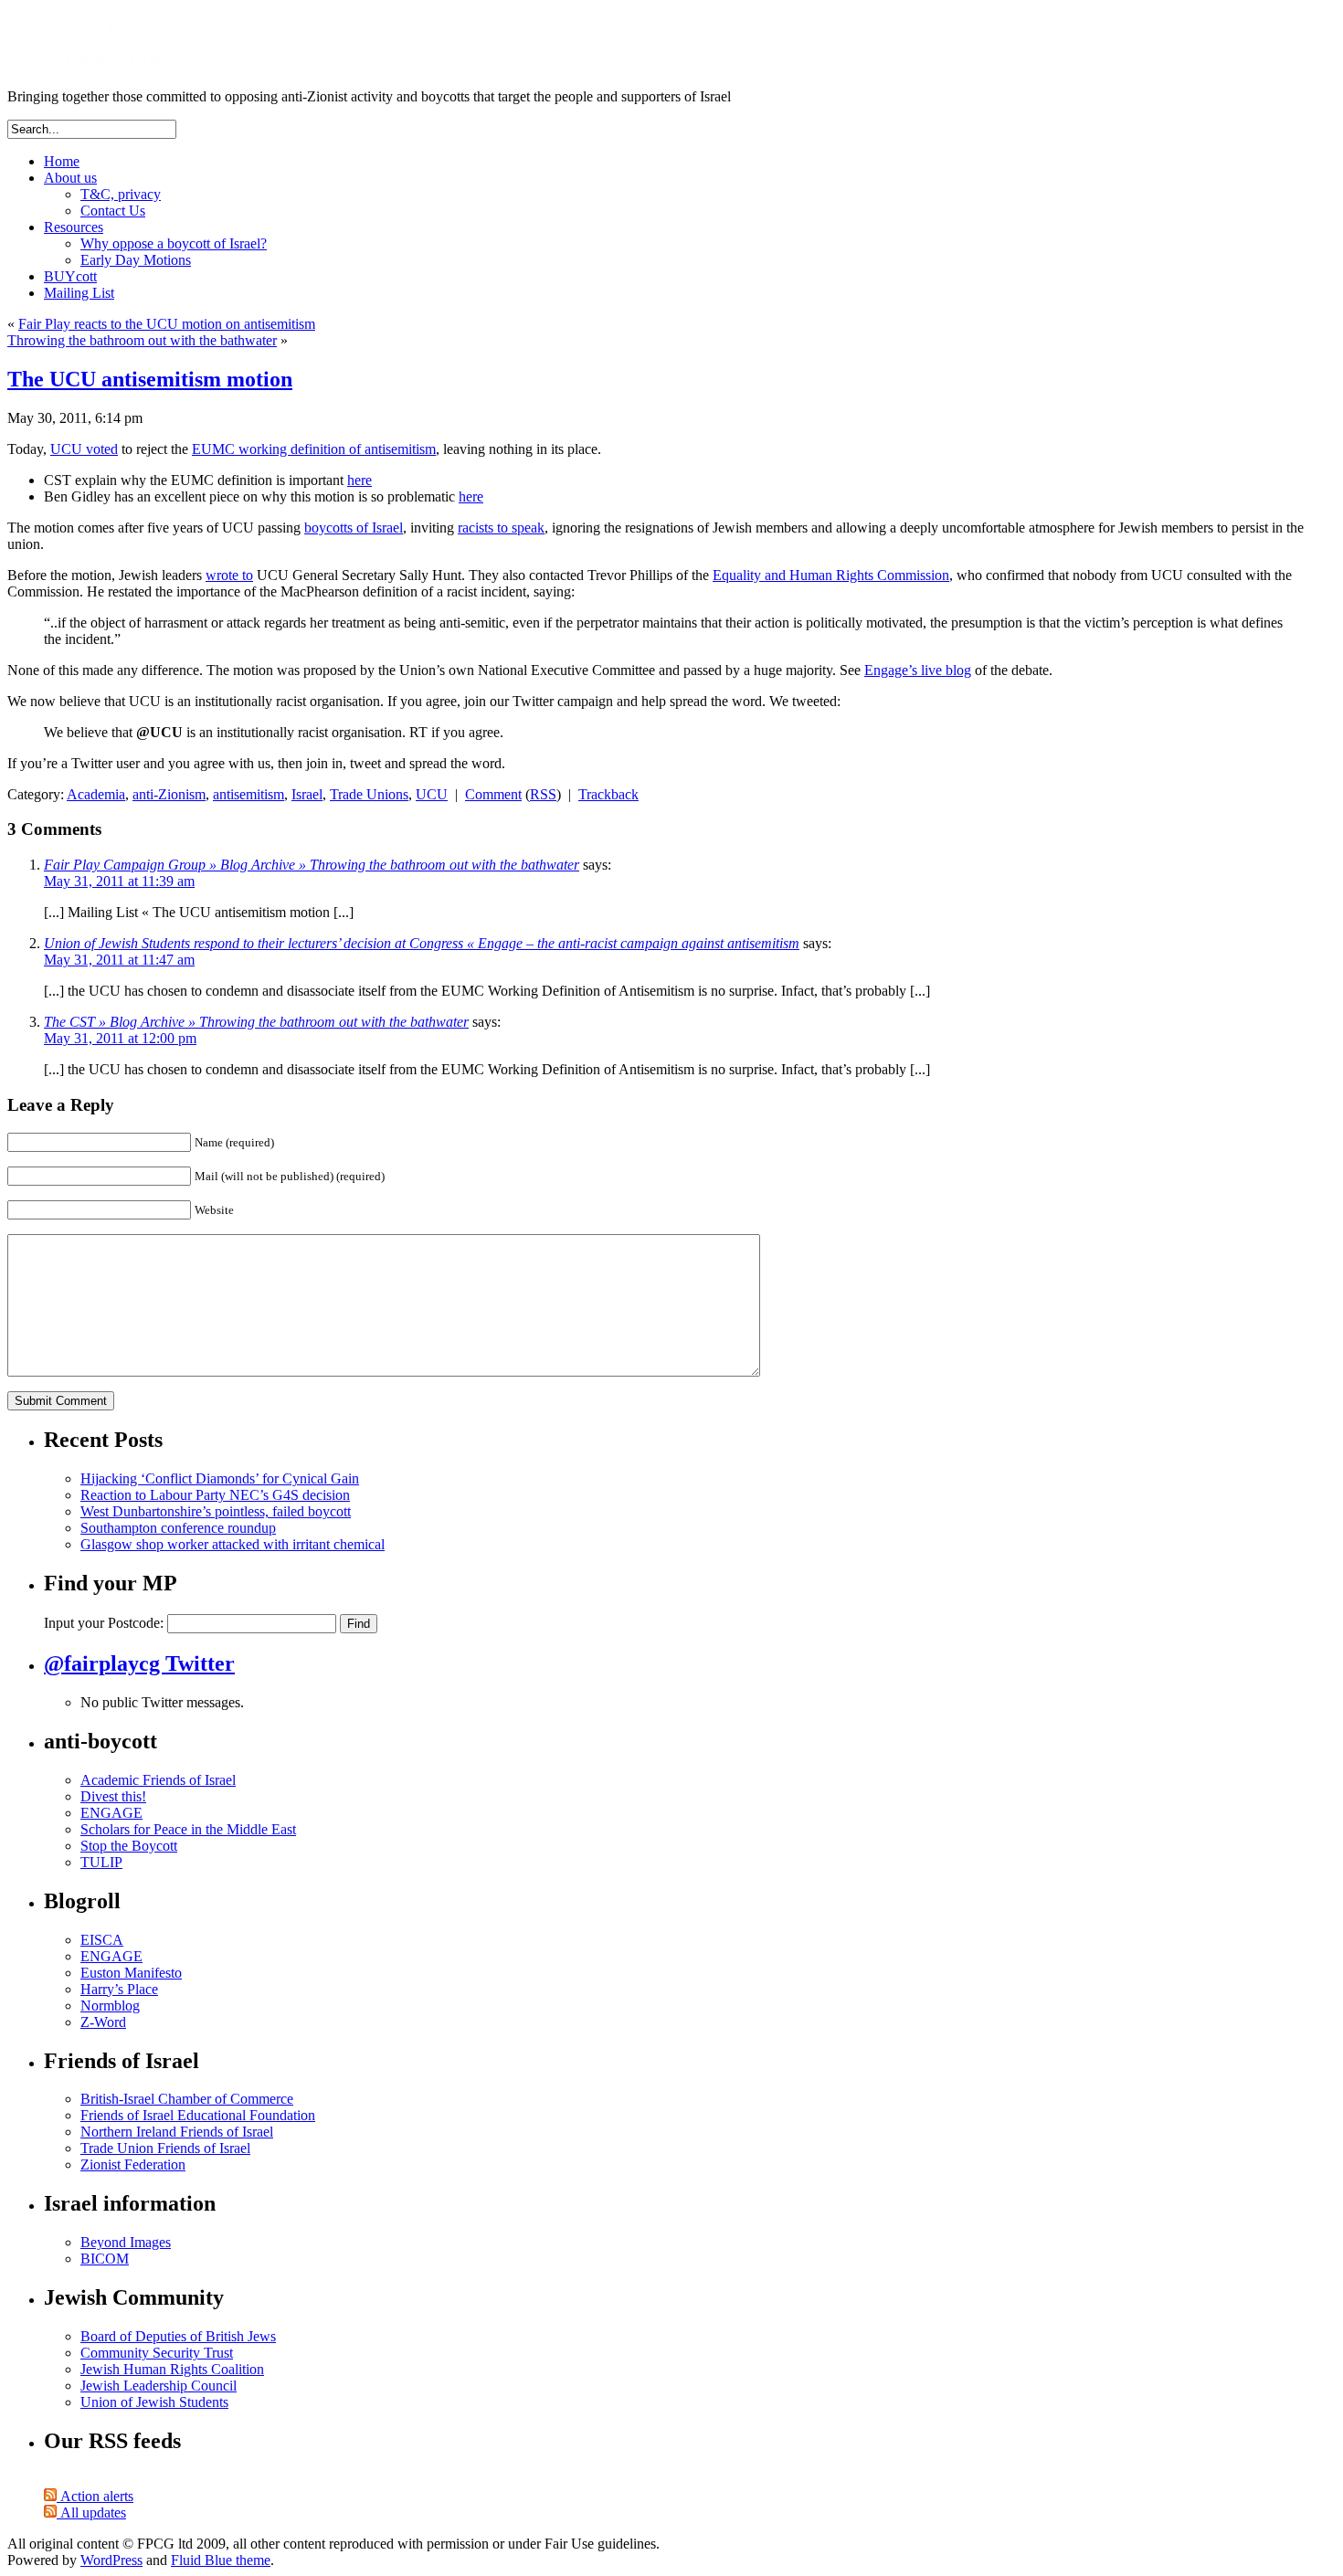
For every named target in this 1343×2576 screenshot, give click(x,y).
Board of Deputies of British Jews (178, 2336)
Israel (307, 794)
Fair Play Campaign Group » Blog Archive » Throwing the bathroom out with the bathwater (312, 865)
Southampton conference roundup (178, 1528)
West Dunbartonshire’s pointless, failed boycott (216, 1511)
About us (70, 178)
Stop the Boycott (129, 1846)
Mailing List (79, 293)
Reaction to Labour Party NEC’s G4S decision (215, 1495)
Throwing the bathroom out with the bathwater (142, 340)
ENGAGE (111, 1813)
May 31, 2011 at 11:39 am (119, 881)
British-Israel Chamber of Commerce (187, 2099)
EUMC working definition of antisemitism (314, 449)
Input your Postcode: (104, 1623)
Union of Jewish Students (154, 2402)
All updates (91, 2513)
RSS (543, 794)
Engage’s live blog (918, 670)
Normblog (110, 2006)
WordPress (111, 2560)
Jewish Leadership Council (159, 2386)
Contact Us (113, 211)
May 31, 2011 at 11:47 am (119, 960)
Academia (96, 794)
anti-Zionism (169, 794)
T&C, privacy (121, 194)
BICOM (105, 2259)
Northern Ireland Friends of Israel (177, 2132)
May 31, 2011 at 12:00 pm (120, 1038)
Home (62, 161)
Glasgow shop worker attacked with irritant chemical (233, 1544)
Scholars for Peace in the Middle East (188, 1829)
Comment (493, 794)
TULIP (101, 1862)
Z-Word (103, 2022)
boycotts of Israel (354, 528)
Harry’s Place (119, 1989)
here (360, 480)
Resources (74, 227)
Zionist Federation (133, 2164)
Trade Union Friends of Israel (165, 2148)
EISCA (102, 1940)
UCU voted (84, 449)
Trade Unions (369, 794)
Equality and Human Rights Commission (831, 575)
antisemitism (249, 794)
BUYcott (70, 276)
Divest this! (113, 1796)
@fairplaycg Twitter (139, 1663)
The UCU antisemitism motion (150, 379)
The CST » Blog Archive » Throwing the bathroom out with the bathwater (256, 1022)
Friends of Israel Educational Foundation (198, 2115)
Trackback (608, 794)
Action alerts (95, 2496)
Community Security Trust (157, 2353)
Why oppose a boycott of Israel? (174, 243)
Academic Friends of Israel (158, 1780)
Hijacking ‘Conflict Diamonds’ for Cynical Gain (220, 1478)
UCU (432, 794)
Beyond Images (126, 2242)
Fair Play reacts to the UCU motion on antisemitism (167, 324)
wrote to (229, 575)
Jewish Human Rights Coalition (172, 2369)
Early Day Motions (136, 260)
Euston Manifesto (131, 1973)
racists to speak (501, 528)
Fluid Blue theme (221, 2560)
